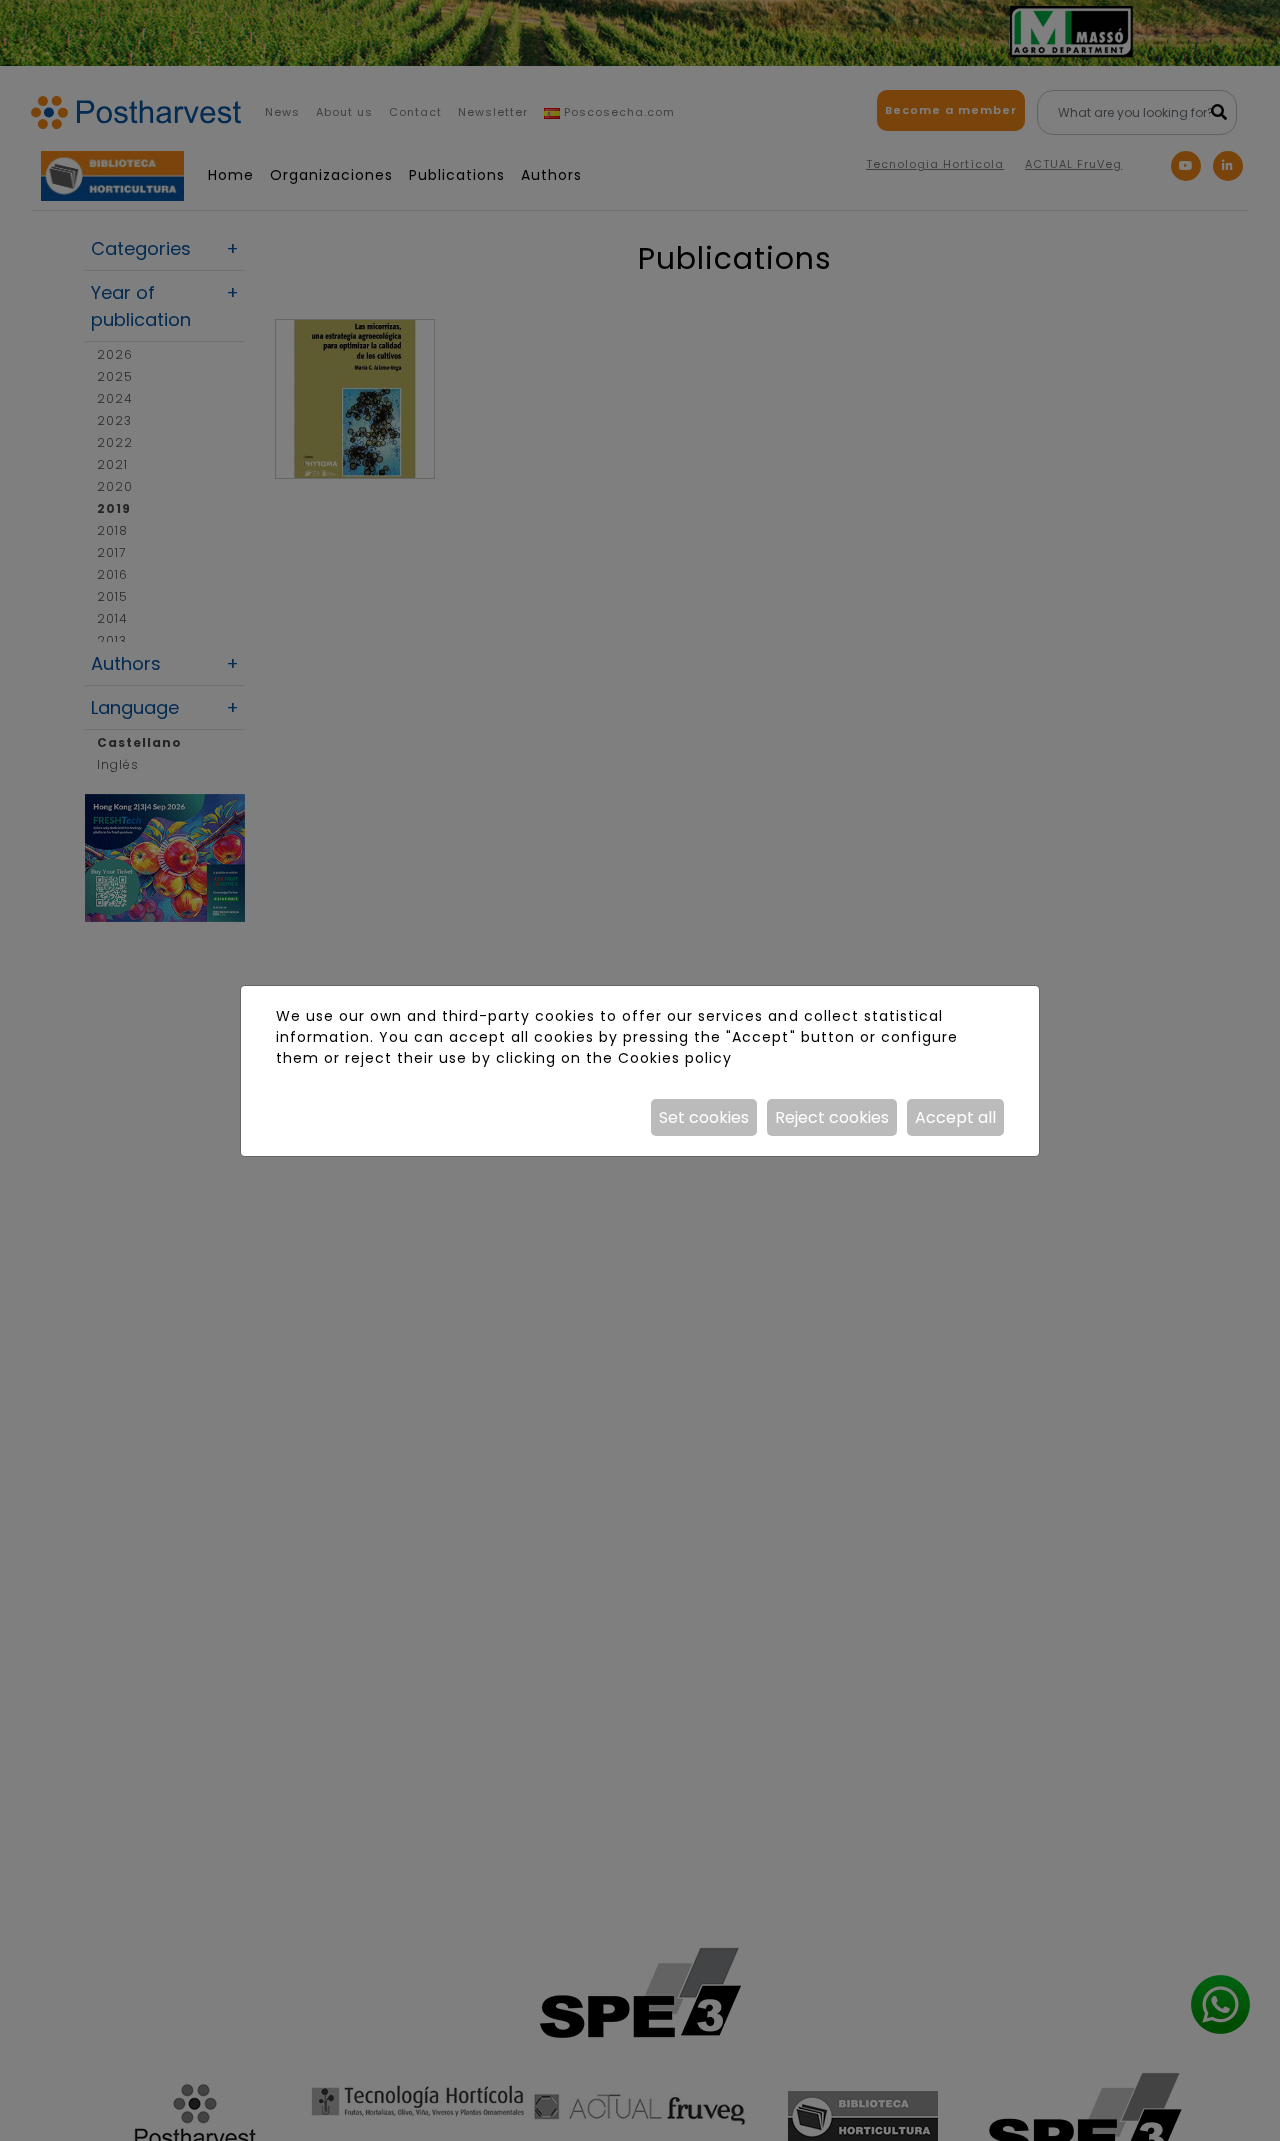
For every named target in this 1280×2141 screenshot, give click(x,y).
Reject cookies (832, 1117)
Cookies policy (675, 1058)
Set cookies (704, 1117)
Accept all (955, 1117)
